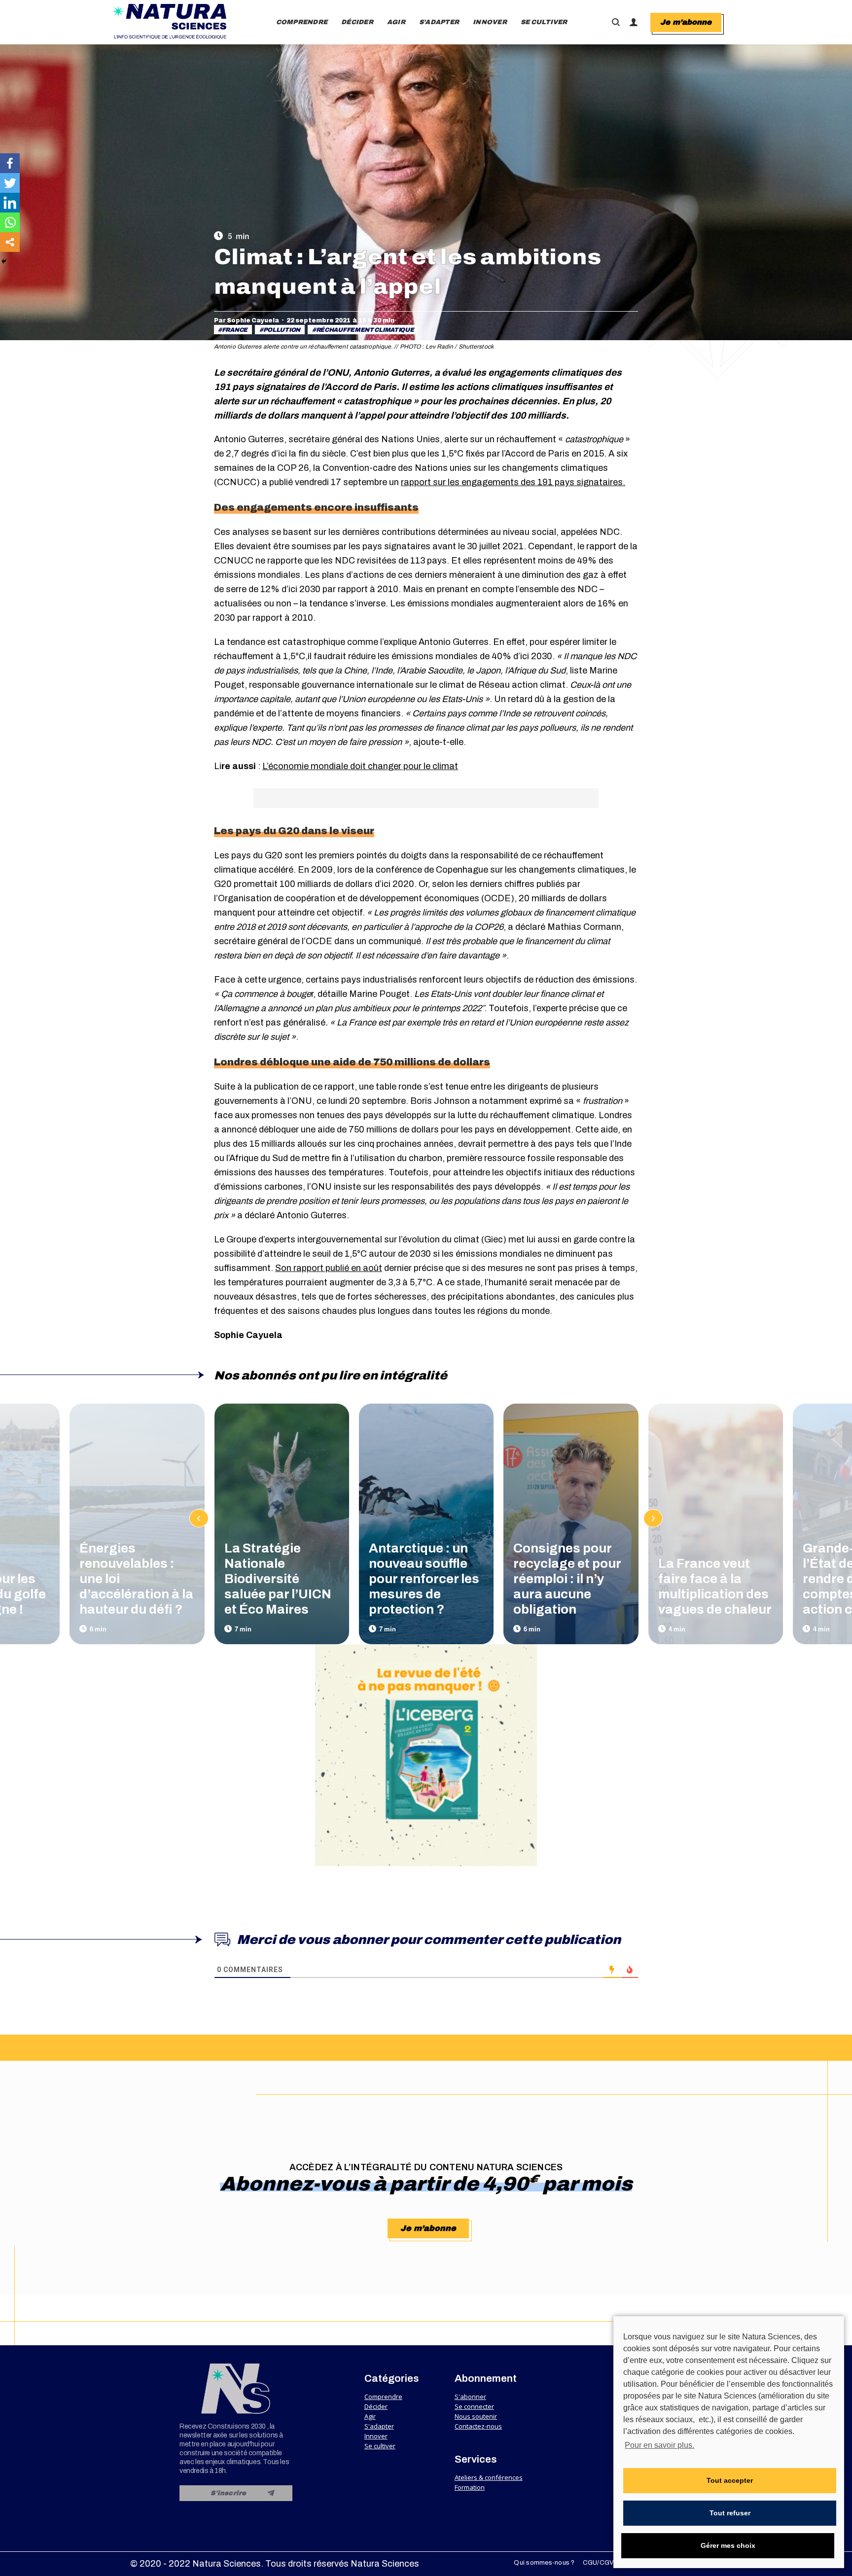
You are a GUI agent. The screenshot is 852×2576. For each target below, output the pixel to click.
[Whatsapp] (10, 222)
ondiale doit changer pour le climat (388, 766)
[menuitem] (302, 22)
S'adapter (379, 2426)
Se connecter (474, 2406)
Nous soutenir (476, 2416)
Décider (376, 2406)
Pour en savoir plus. (659, 2445)
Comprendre (383, 2397)
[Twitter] (10, 183)
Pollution (282, 330)
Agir (370, 2416)
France (235, 330)
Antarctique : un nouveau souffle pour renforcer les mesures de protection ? (424, 1579)
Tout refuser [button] (730, 2513)
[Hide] (4, 261)
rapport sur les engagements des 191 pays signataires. (513, 482)
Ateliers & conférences (489, 2477)
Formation (470, 2487)
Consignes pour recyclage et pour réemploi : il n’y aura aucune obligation (567, 1579)
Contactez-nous (478, 2426)
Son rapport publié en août (329, 1268)
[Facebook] (10, 163)
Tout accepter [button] (730, 2480)
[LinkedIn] (10, 203)
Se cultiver (380, 2446)
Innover (376, 2436)
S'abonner (470, 2397)
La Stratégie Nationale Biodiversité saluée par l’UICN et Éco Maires (278, 1579)
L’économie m (290, 766)
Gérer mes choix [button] (728, 2545)
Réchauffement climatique (365, 330)
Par (247, 320)
